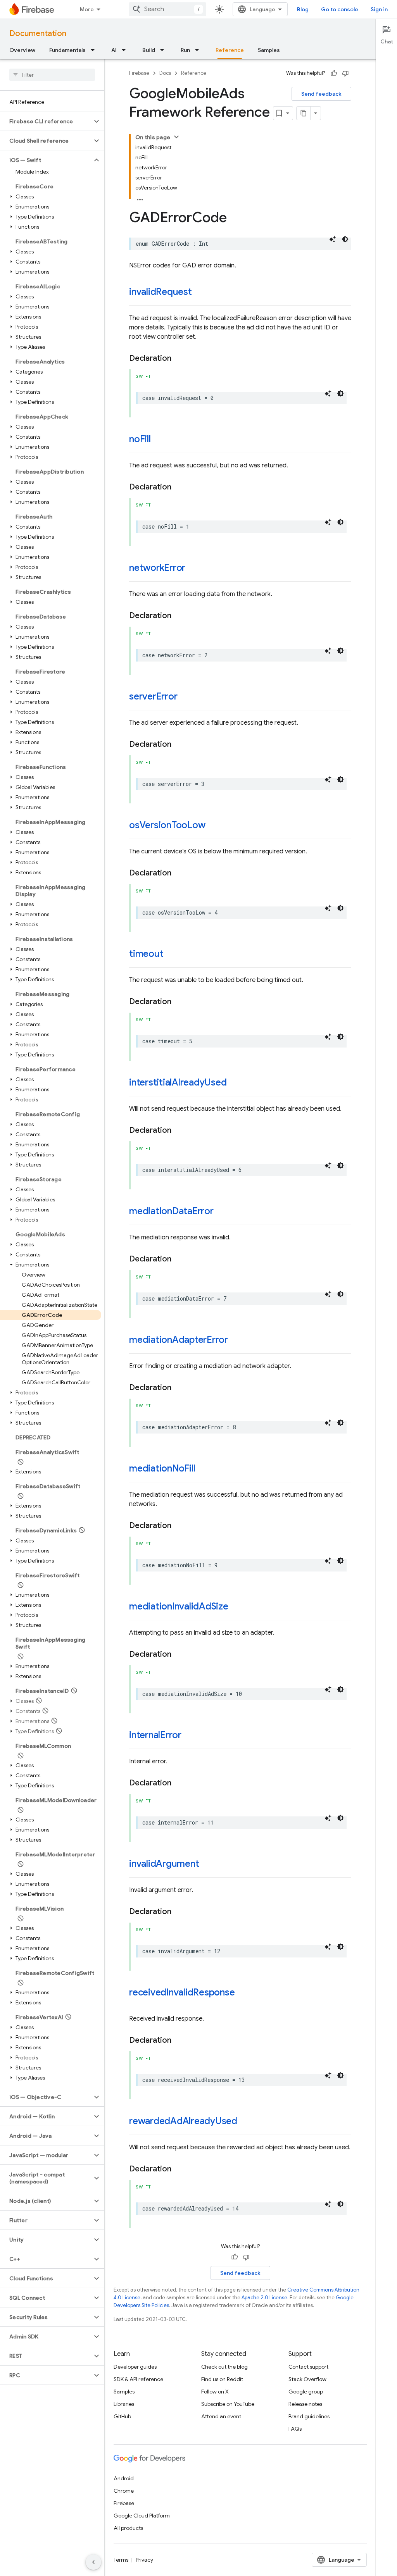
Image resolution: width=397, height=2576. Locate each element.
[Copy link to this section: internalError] (189, 1736)
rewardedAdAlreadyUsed (183, 2121)
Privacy (144, 2560)
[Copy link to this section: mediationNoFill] (203, 1469)
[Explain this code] (333, 239)
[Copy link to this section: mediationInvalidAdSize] (236, 1607)
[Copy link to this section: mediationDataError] (221, 1212)
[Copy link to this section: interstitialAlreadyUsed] (235, 1083)
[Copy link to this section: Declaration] (179, 358)
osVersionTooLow (167, 825)
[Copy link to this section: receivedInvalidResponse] (243, 1993)
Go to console (340, 9)
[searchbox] (52, 75)
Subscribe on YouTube (228, 2404)
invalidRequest (161, 292)
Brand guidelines (309, 2416)
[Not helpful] (345, 73)
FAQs (295, 2429)
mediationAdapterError (179, 1340)
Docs (165, 73)
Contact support (308, 2367)
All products (128, 2528)
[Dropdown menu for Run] (199, 50)
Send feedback (321, 94)
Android (124, 2478)
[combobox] (167, 9)
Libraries (124, 2404)
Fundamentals (67, 50)
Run (185, 50)
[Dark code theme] (345, 239)
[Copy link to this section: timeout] (171, 955)
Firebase (139, 73)
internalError (155, 1735)
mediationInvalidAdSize (179, 1606)
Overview (22, 50)
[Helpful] (334, 73)
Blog (303, 9)
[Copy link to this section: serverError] (185, 697)
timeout (146, 954)
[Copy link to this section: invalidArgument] (207, 1864)
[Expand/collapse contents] (176, 137)
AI (114, 50)
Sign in (379, 9)
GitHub (122, 2416)
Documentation (38, 34)
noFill (140, 439)
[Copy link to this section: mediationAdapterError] (236, 1341)
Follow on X (215, 2392)
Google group (306, 2392)
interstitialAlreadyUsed (178, 1082)
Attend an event (221, 2416)
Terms (121, 2560)
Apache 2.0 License (264, 2298)
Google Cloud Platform (142, 2516)
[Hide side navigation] (93, 2562)
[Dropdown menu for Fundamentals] (95, 50)
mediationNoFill (162, 1468)
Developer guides (135, 2367)
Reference (230, 50)
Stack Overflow (307, 2379)
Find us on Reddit (222, 2379)
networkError (157, 568)
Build (149, 50)
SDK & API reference (138, 2379)
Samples (269, 50)
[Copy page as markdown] (304, 113)
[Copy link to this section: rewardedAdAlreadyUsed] (245, 2122)
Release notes (305, 2404)
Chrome (124, 2491)
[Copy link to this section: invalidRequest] (200, 293)
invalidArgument (164, 1864)
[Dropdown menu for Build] (164, 50)
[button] (46, 121)
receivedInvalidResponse (182, 1992)
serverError (153, 696)
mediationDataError (171, 1211)
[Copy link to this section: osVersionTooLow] (213, 826)
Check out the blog (224, 2367)
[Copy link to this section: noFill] (159, 440)
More (87, 9)
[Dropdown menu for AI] (126, 50)
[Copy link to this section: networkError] (193, 569)
